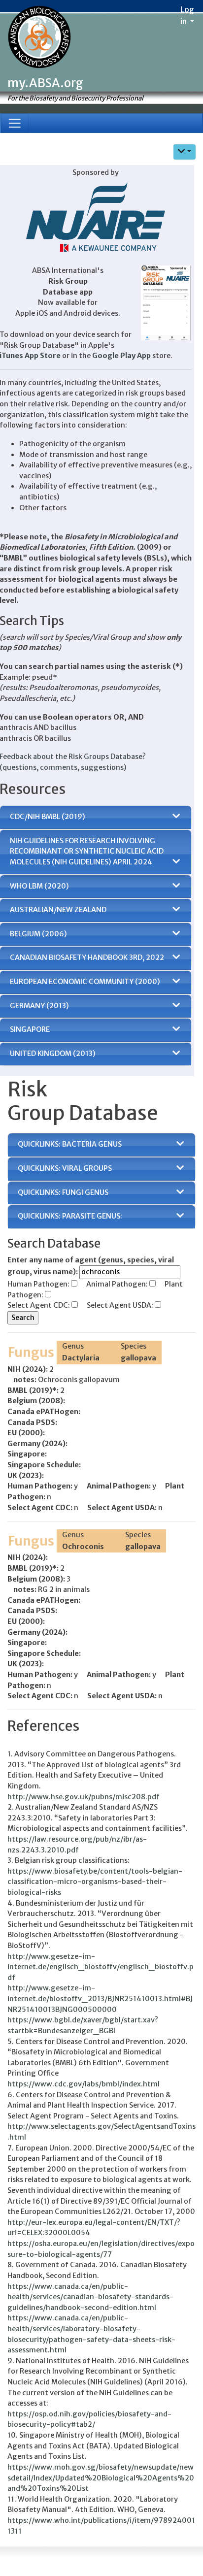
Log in (187, 15)
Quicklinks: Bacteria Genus (70, 1144)
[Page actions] (185, 152)
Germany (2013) (39, 1006)
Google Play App (121, 356)
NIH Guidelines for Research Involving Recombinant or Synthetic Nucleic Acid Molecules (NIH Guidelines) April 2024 (87, 851)
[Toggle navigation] (15, 123)
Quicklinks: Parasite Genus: (70, 1216)
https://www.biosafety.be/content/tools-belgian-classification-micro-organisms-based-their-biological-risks (95, 1882)
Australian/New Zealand (58, 910)
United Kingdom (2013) (53, 1054)
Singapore (30, 1029)
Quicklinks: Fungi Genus (63, 1192)
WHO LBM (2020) (39, 886)
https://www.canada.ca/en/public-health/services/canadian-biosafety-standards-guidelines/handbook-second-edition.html (90, 2297)
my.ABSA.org (45, 83)
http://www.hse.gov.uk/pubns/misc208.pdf (84, 1797)
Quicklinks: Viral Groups (65, 1168)
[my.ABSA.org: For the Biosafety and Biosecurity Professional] (39, 38)
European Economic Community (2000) (85, 982)
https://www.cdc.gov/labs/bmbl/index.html (84, 2084)
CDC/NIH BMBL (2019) (48, 817)
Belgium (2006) (38, 934)
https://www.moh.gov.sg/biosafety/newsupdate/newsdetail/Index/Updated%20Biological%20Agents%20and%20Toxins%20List (101, 2478)
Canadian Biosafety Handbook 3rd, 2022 (87, 958)
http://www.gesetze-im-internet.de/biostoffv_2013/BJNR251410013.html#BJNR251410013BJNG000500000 (100, 1998)
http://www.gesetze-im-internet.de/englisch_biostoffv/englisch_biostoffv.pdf (101, 1967)
